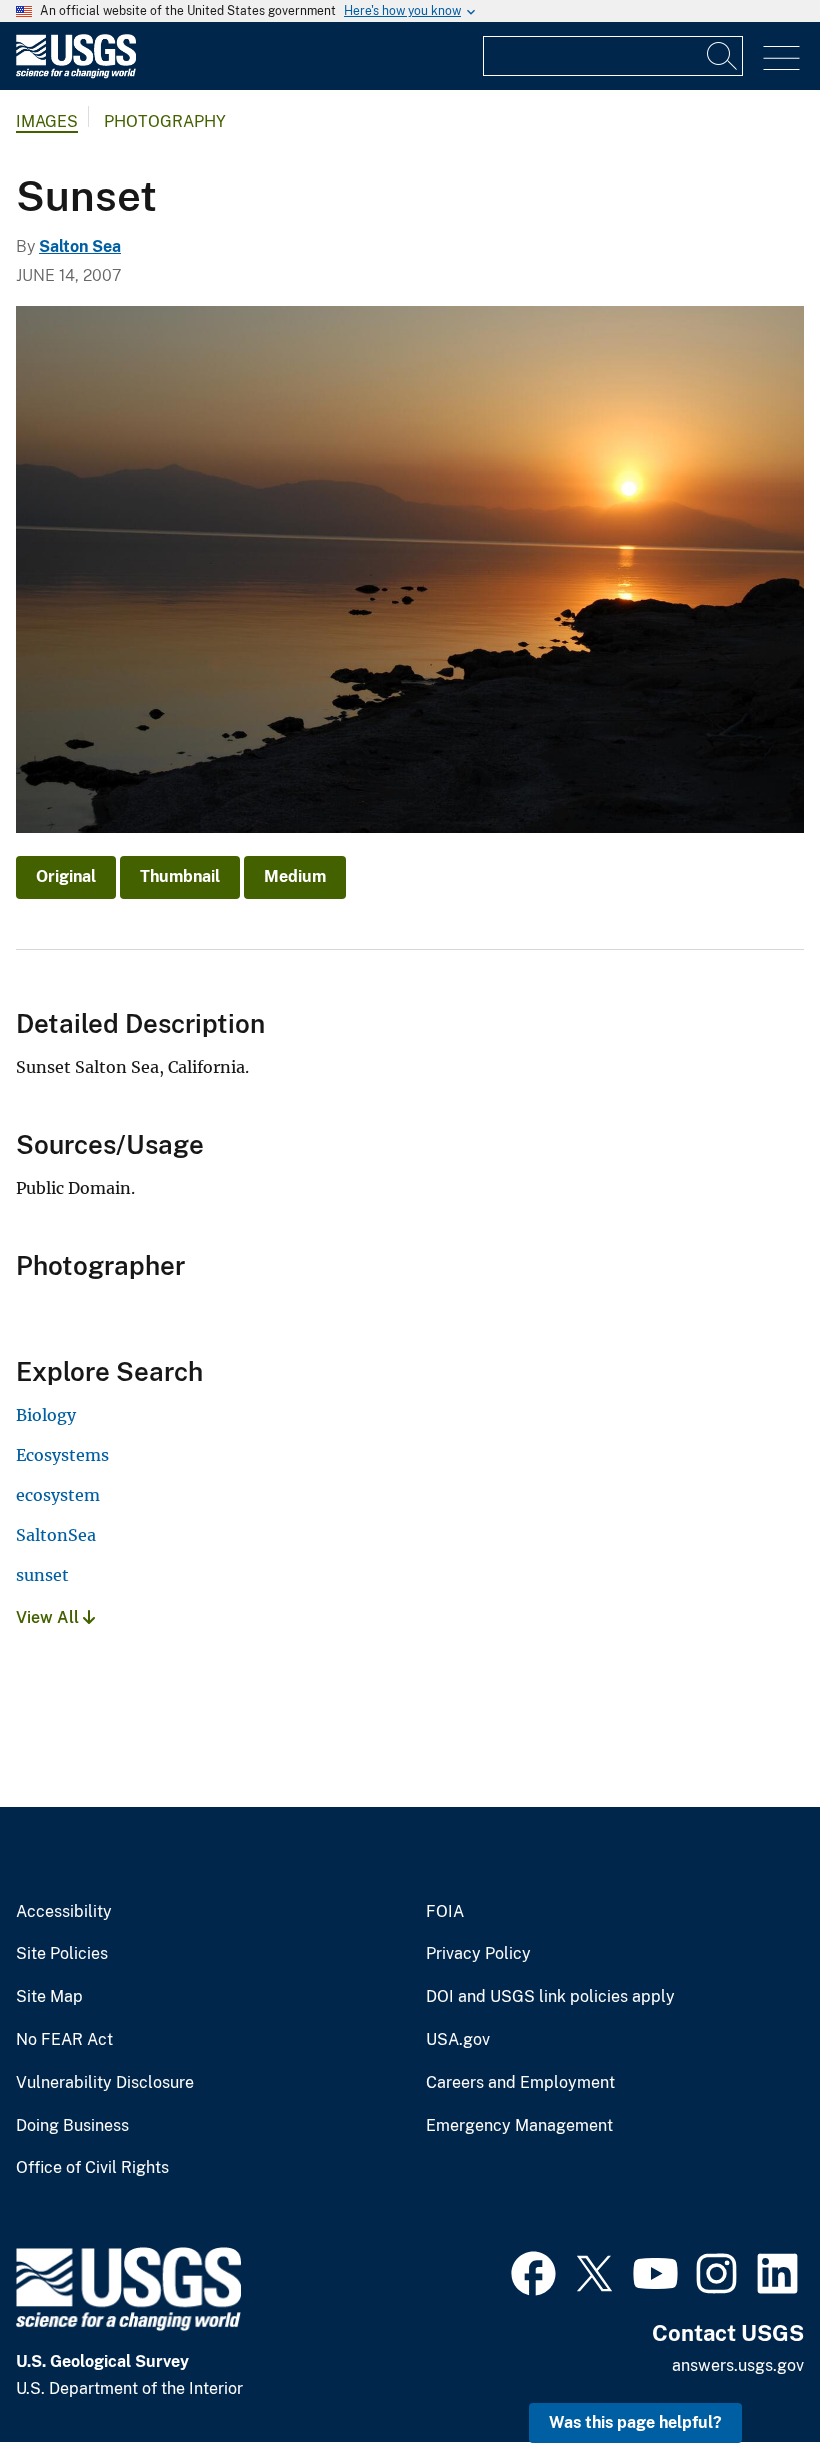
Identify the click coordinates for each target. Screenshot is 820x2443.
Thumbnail (180, 876)
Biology (46, 1415)
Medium (295, 876)
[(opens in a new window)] (533, 2271)
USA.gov (458, 2040)
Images (47, 121)
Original (66, 876)
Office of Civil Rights (92, 2168)
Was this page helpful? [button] (635, 2422)
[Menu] (781, 58)
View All (49, 1617)
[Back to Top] (747, 2370)
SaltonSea (56, 1535)
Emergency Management (519, 2126)
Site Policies (62, 1954)
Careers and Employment (520, 2083)
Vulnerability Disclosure (105, 2083)
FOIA (445, 1912)
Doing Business (72, 2126)
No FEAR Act (64, 2040)
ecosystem (58, 1495)
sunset (42, 1575)
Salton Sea (80, 246)
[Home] (76, 73)
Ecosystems (62, 1455)
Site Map (49, 1997)
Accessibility (64, 1912)
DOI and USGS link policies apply (550, 1997)
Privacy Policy (478, 1954)
